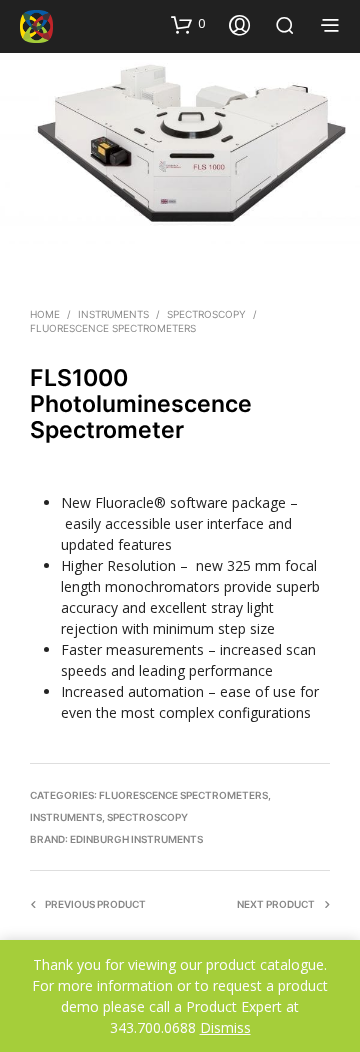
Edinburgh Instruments (136, 839)
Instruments (113, 314)
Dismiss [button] (225, 1027)
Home (45, 314)
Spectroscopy (206, 314)
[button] (188, 24)
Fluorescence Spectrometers (113, 328)
